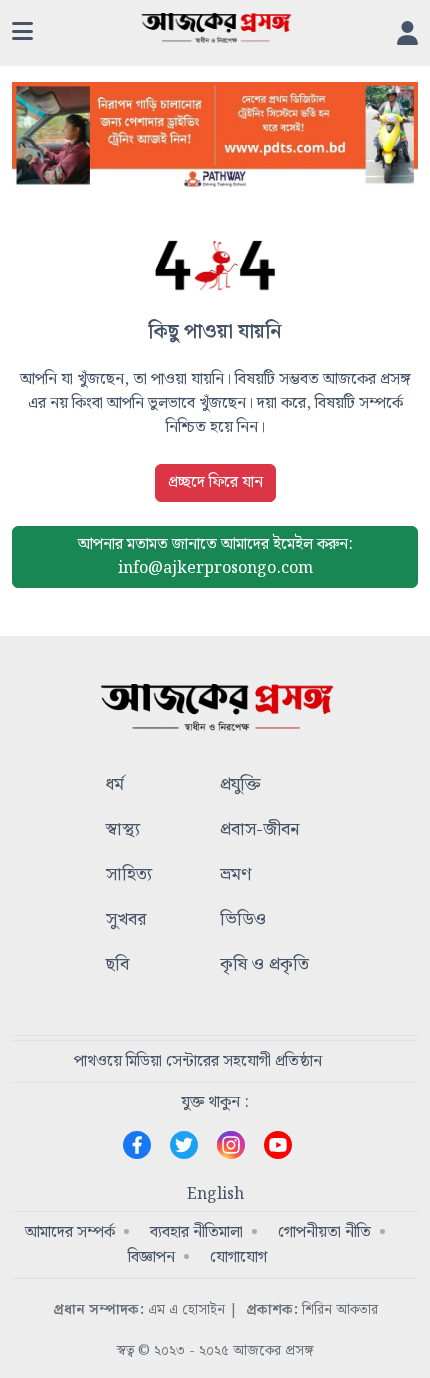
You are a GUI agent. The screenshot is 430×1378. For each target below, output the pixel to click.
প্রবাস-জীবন (259, 830)
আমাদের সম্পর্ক (70, 1232)
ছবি (117, 965)
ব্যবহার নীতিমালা (196, 1232)
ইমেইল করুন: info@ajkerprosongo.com (215, 556)
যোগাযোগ (238, 1257)
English (215, 1195)
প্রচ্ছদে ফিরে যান (215, 482)
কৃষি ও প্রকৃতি (264, 965)
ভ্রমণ (235, 875)
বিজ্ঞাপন (151, 1257)
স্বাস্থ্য (123, 830)
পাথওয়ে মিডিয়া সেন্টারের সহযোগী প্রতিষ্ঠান (198, 1061)
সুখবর (126, 920)
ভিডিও (243, 920)
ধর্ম (115, 785)
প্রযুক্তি (240, 785)
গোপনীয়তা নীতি (324, 1232)
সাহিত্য (129, 875)
